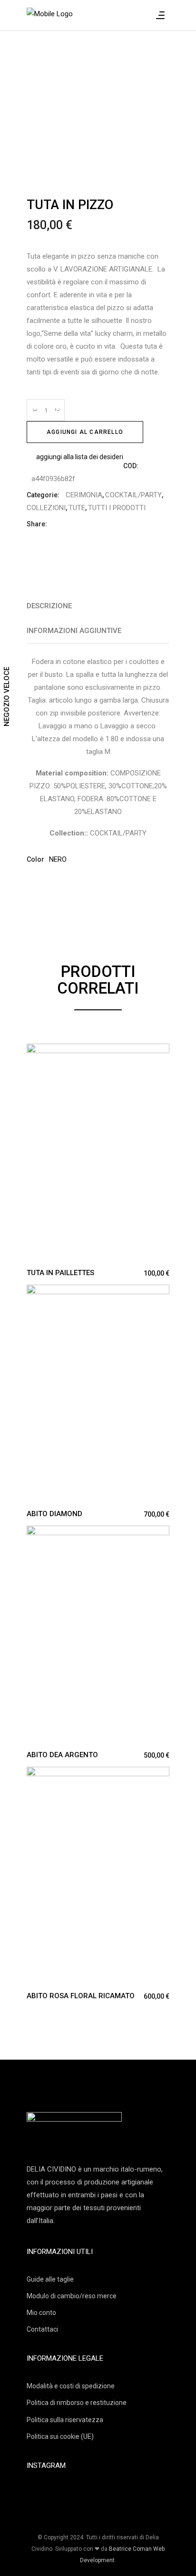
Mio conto (41, 2313)
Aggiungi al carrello (85, 432)
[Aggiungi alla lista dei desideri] (52, 1053)
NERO (58, 859)
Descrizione (49, 606)
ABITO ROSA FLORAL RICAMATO (81, 1996)
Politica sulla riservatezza (65, 2420)
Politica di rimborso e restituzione (77, 2403)
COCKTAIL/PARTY (133, 495)
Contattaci (42, 2329)
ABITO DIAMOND (54, 1514)
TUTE (77, 508)
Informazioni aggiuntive (74, 631)
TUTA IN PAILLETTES (60, 1273)
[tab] (98, 606)
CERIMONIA (84, 495)
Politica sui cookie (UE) (60, 2436)
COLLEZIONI (46, 508)
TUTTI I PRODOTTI (117, 508)
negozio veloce (7, 697)
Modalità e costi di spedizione (71, 2386)
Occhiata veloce (34, 1052)
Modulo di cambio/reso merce (72, 2296)
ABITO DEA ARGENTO (62, 1755)
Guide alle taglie (50, 2279)
